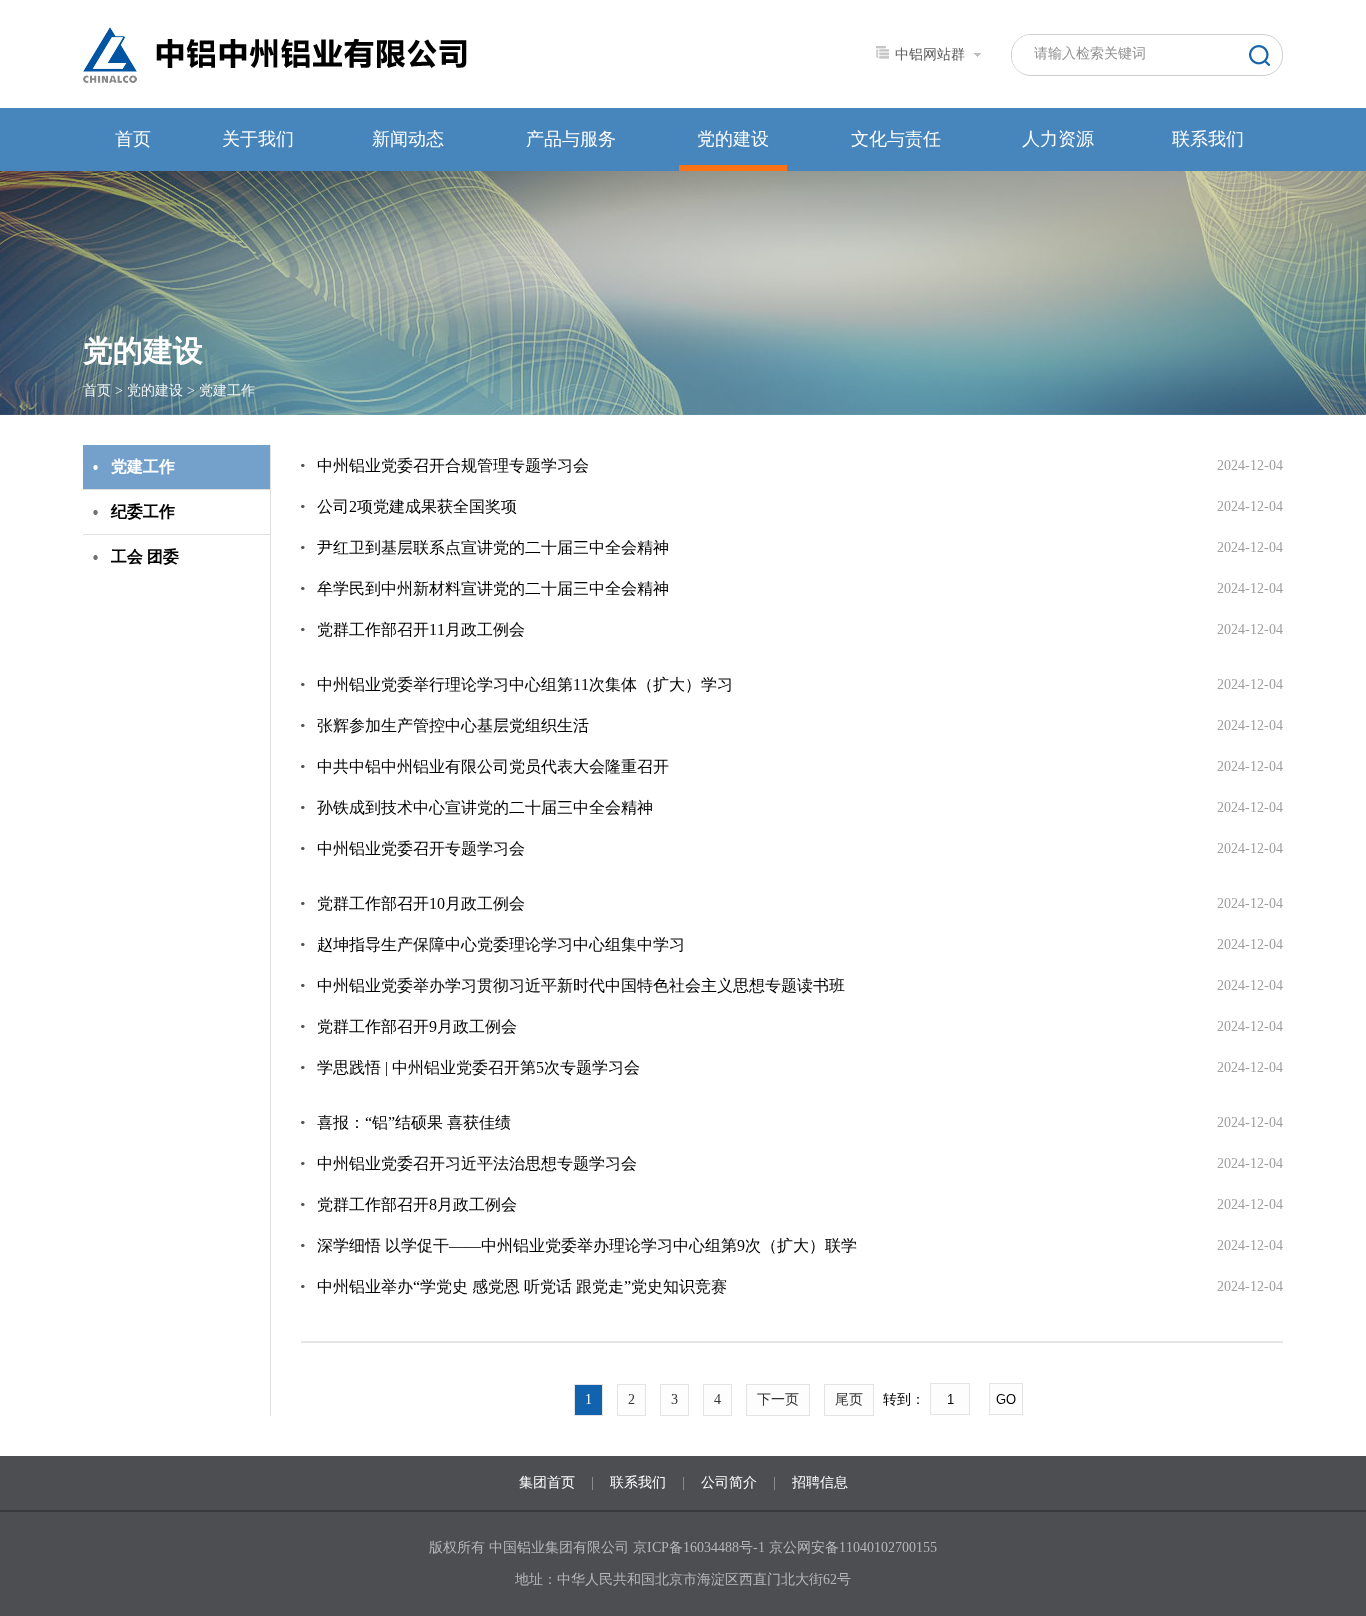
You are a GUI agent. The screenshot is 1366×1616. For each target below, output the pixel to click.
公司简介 (729, 1482)
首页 (133, 139)
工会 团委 (145, 556)
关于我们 (258, 139)
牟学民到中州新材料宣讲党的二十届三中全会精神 (493, 588)
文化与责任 (896, 139)
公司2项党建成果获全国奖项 (417, 506)
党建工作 (227, 390)
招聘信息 (820, 1482)
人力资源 (1058, 139)
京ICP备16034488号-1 (701, 1547)
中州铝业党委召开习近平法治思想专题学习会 (477, 1163)
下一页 (778, 1399)
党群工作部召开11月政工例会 (421, 629)
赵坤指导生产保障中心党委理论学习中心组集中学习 (501, 944)
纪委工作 (143, 511)
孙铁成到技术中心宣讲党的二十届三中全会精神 (485, 807)
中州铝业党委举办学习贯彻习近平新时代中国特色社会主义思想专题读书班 (581, 985)
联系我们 (1208, 139)
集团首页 (547, 1482)
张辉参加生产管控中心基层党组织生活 (453, 725)
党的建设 (733, 139)
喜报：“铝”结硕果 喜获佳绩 (414, 1122)
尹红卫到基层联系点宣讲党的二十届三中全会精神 (493, 547)
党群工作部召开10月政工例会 (421, 903)
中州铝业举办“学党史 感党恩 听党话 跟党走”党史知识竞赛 (522, 1286)
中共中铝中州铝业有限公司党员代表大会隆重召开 (493, 766)
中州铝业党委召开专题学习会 (421, 848)
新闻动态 (408, 139)
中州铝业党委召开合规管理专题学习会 (453, 465)
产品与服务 (571, 139)
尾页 (849, 1399)
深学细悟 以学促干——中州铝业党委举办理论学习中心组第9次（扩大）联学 (587, 1245)
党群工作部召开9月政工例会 (417, 1026)
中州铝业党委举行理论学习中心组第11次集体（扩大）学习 (525, 684)
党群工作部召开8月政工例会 (417, 1204)
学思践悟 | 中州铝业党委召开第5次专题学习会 (478, 1067)
